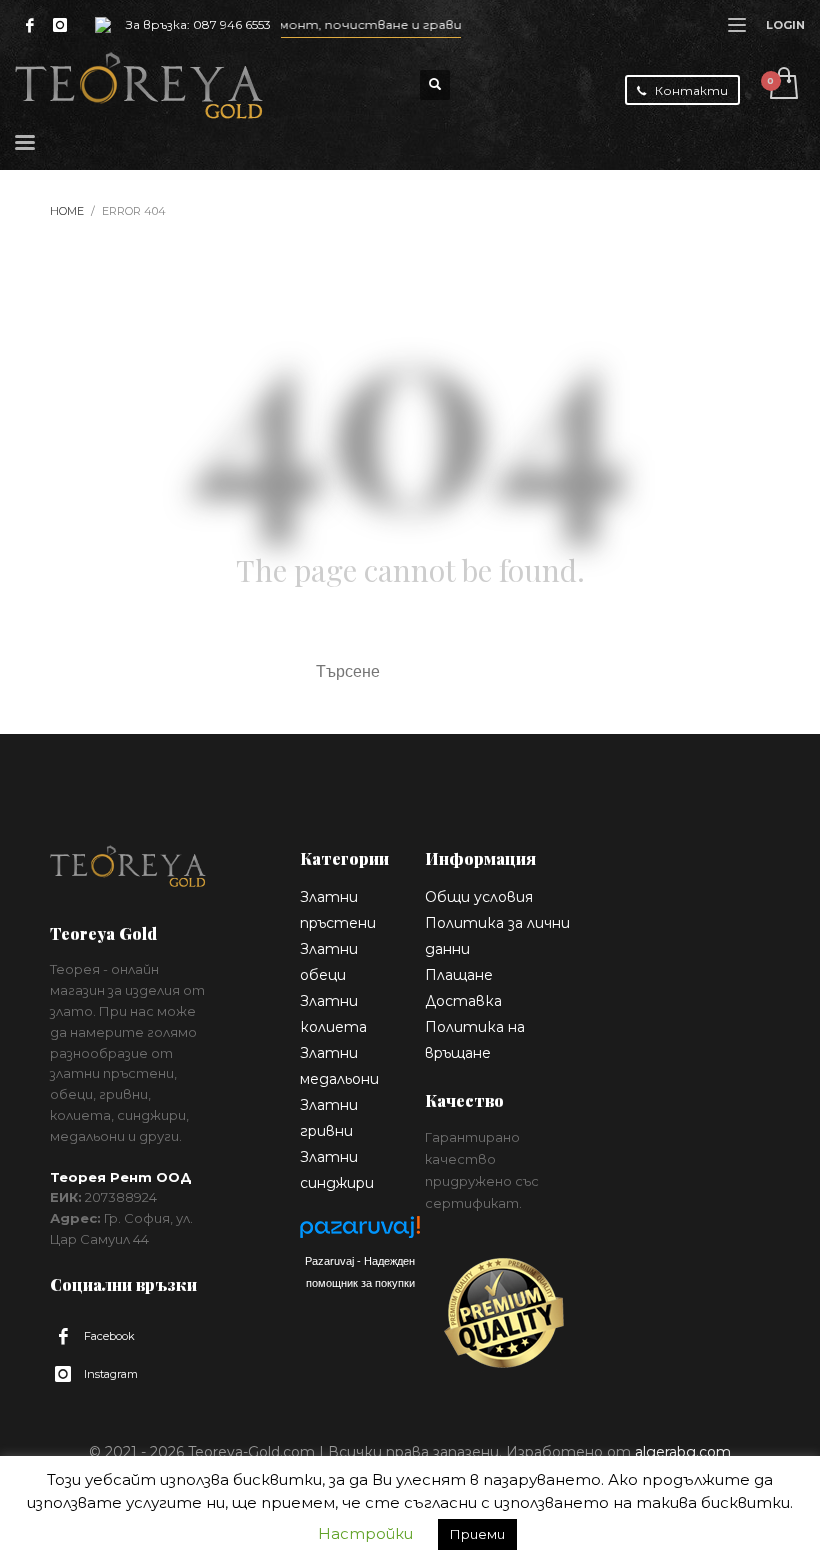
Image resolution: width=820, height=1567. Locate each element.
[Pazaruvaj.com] (360, 1232)
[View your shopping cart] (782, 85)
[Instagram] (60, 25)
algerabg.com (683, 1452)
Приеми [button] (477, 1534)
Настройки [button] (365, 1533)
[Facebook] (30, 25)
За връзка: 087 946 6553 (198, 24)
